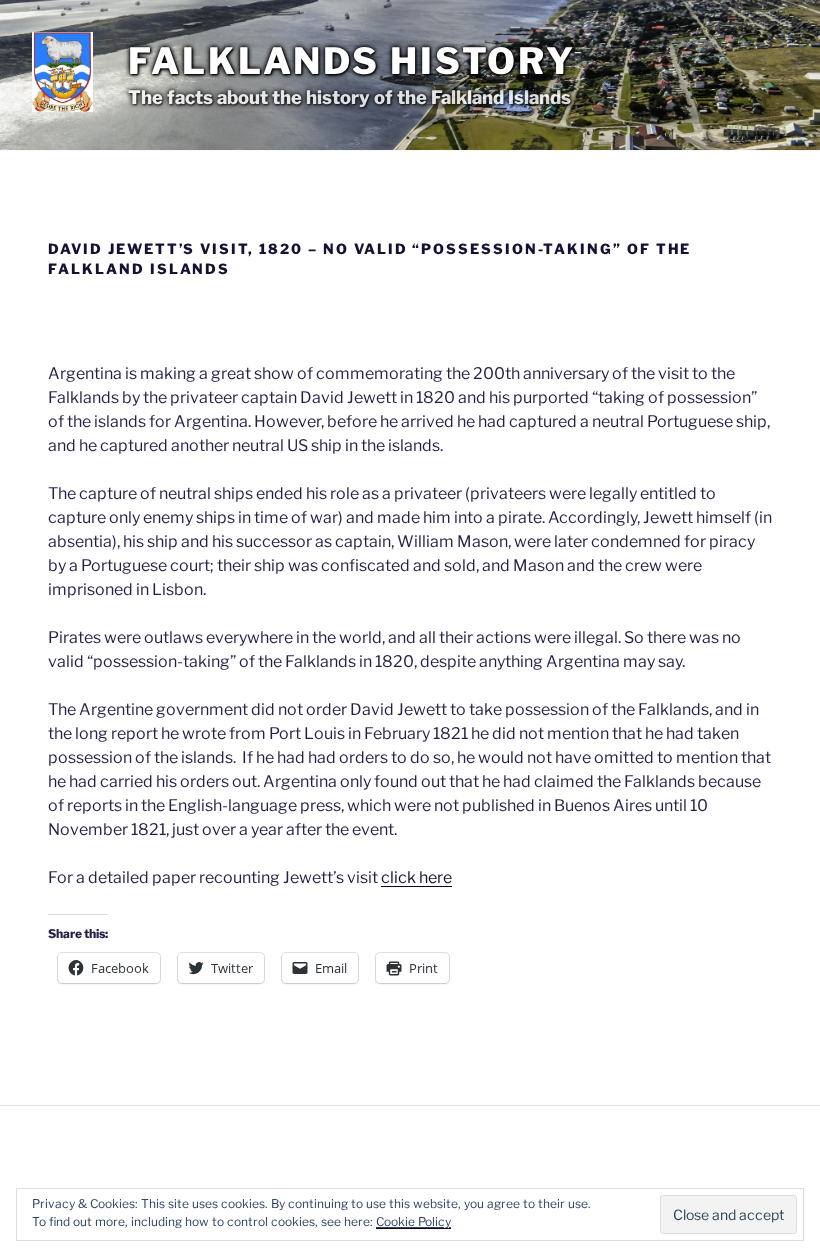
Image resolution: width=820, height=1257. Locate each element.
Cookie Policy (413, 1221)
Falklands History (352, 61)
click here (416, 877)
